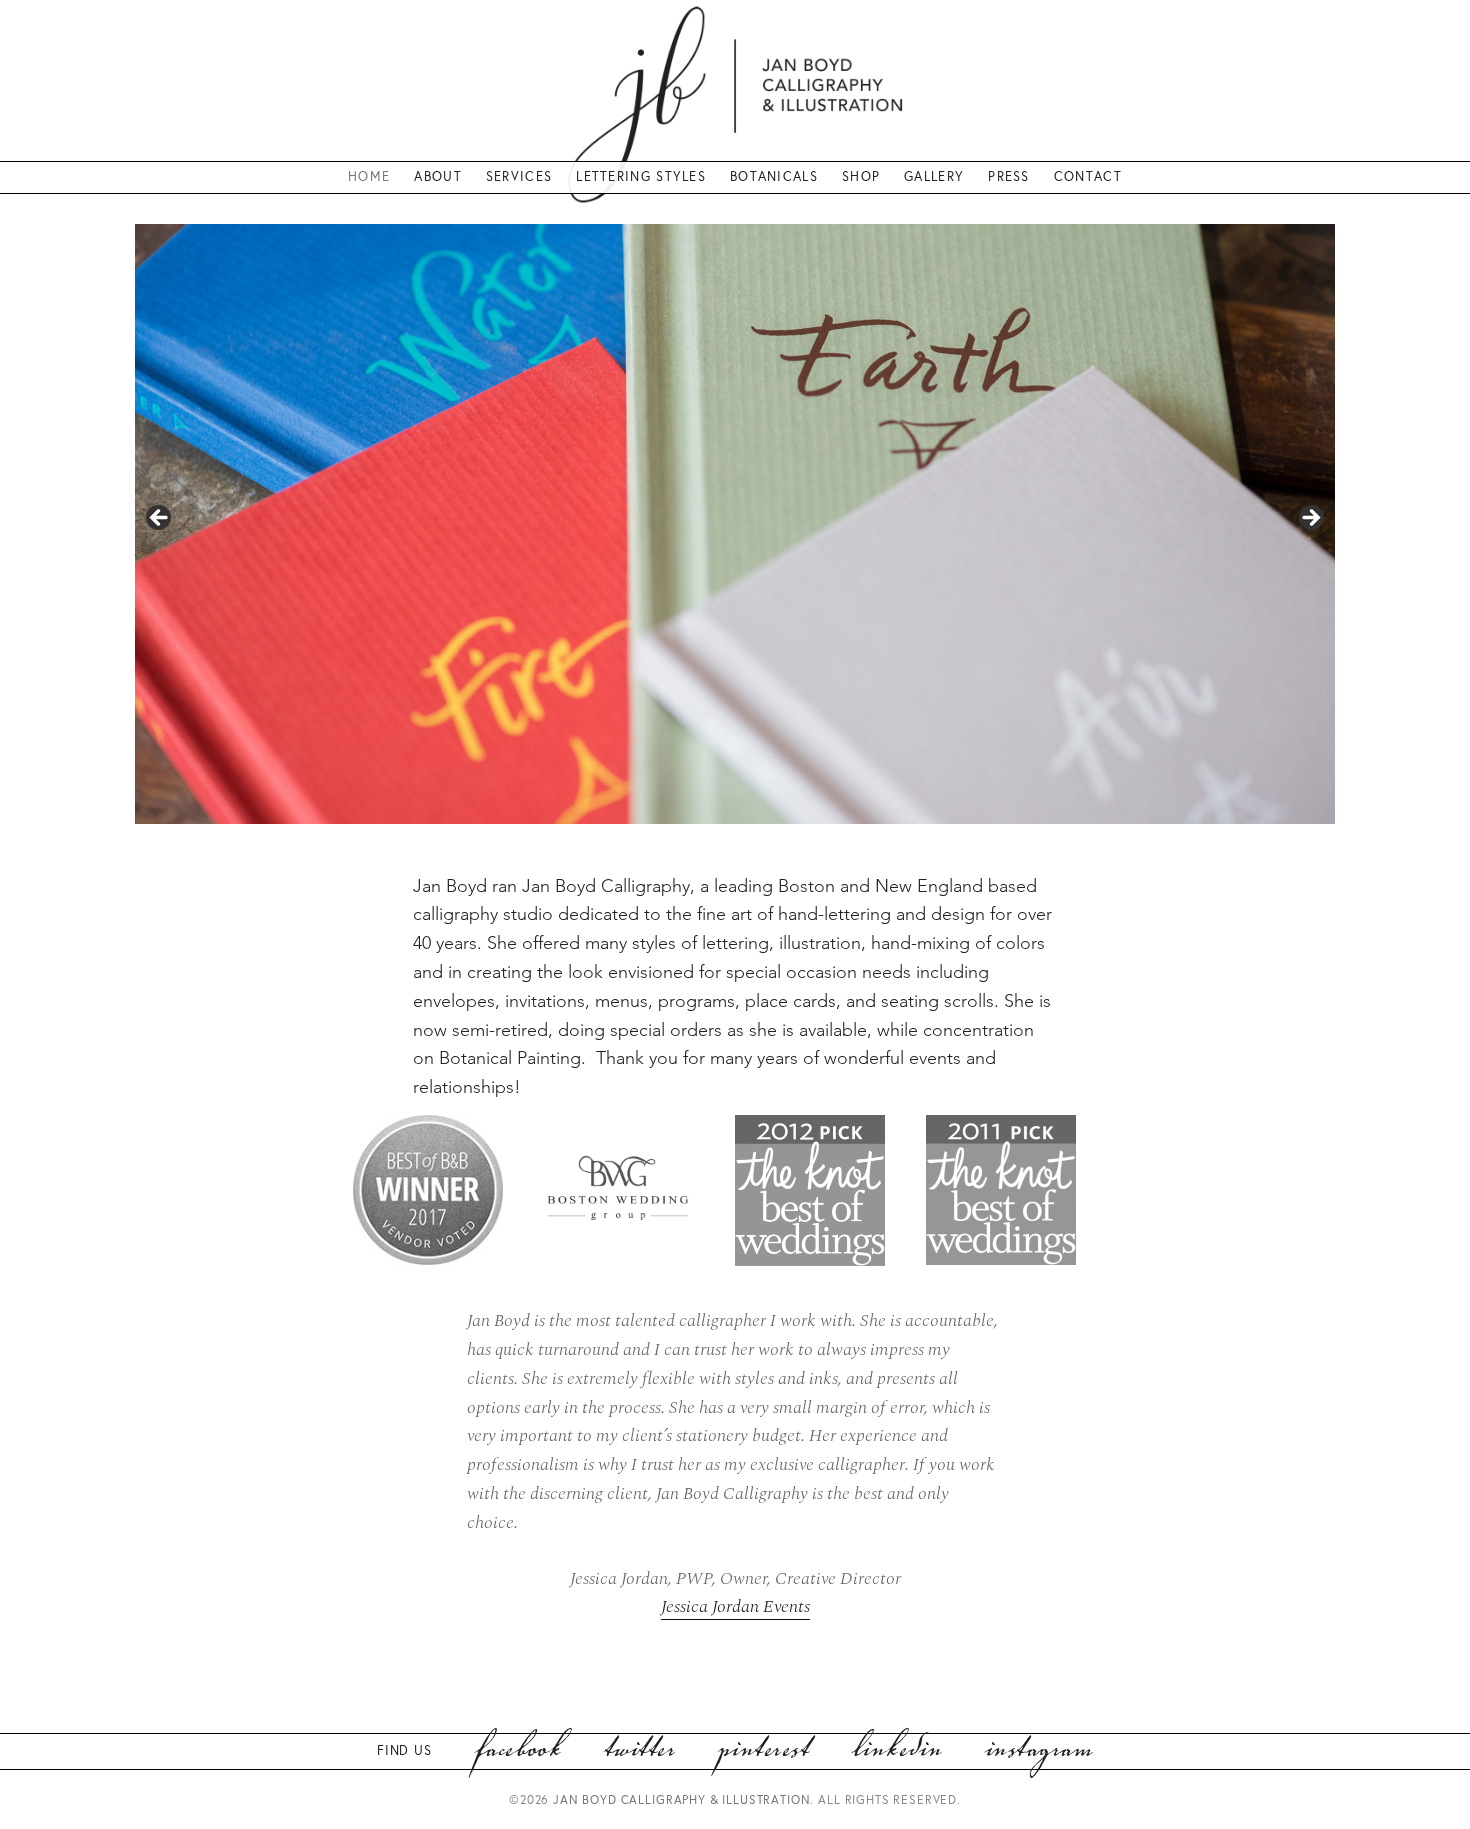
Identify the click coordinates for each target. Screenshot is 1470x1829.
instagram (1039, 1751)
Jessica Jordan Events (735, 1606)
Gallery (934, 176)
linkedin (897, 1751)
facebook (518, 1751)
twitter (639, 1751)
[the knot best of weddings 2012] (810, 1190)
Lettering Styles (641, 176)
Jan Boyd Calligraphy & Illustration (681, 1799)
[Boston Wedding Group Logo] (619, 1190)
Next (1310, 519)
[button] (448, 1194)
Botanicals (774, 176)
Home (369, 176)
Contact (1088, 176)
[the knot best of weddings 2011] (1001, 1190)
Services (519, 176)
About (438, 176)
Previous (160, 519)
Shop (861, 176)
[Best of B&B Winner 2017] (428, 1190)
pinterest (763, 1751)
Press (1009, 176)
